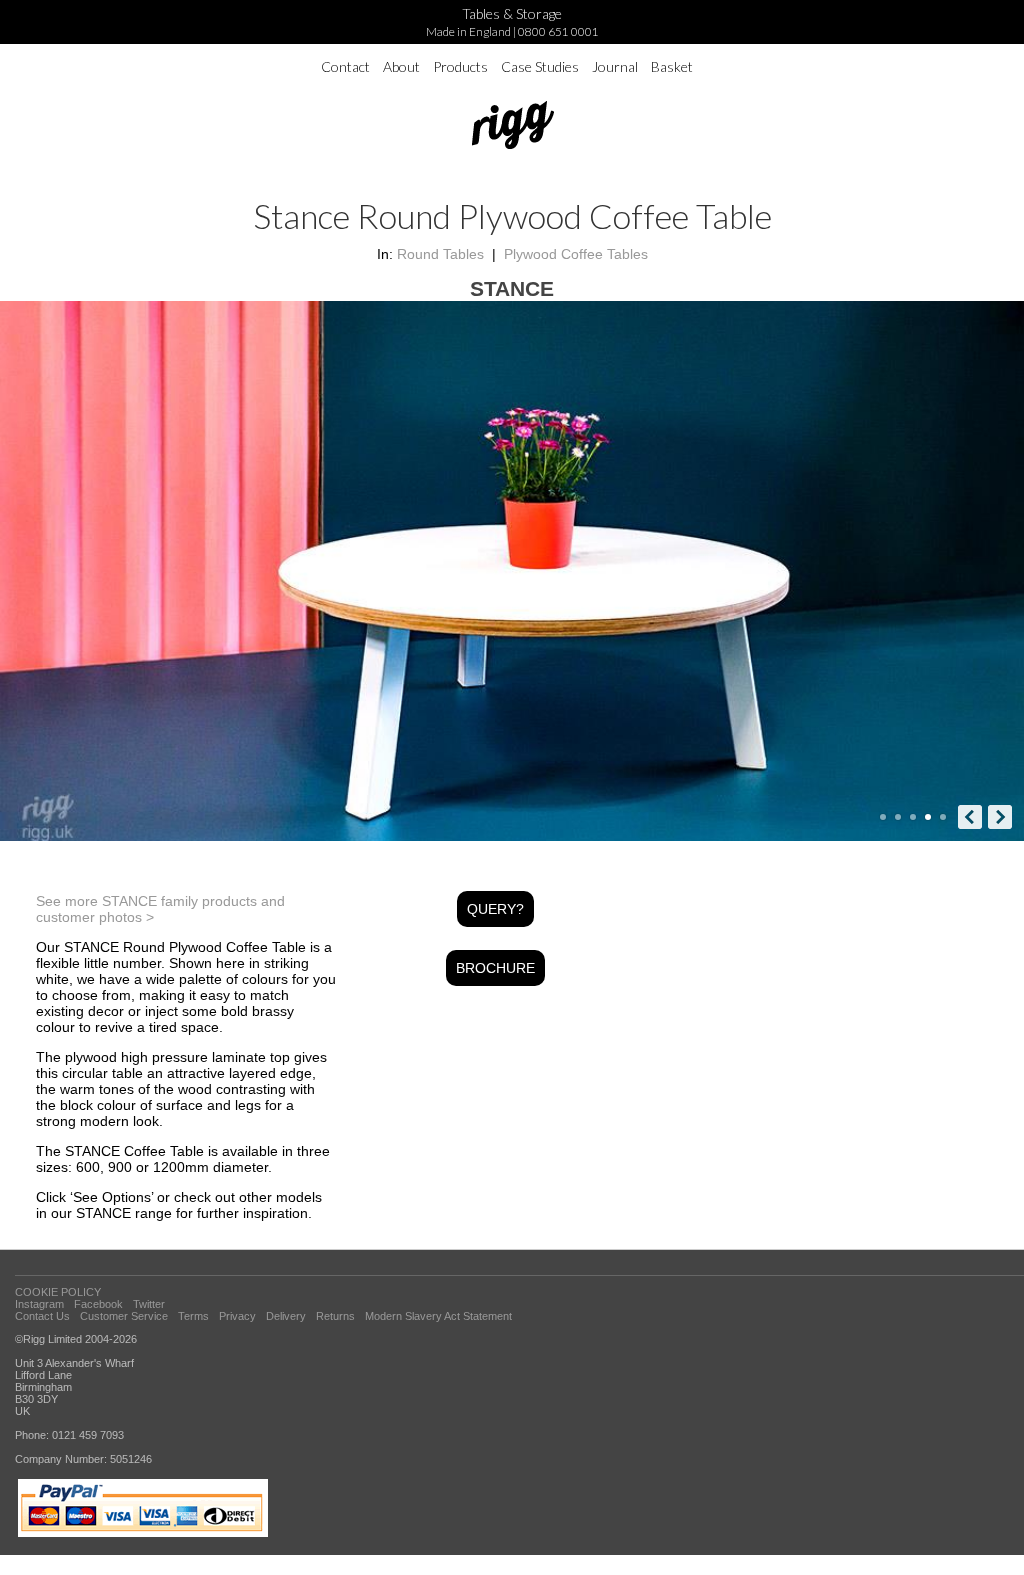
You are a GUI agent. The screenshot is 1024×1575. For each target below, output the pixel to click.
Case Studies (540, 66)
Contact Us (42, 1316)
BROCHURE (495, 968)
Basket (672, 66)
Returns (335, 1316)
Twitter (149, 1304)
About (401, 66)
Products (460, 66)
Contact (345, 66)
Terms (193, 1316)
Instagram (39, 1304)
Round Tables (440, 254)
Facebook (98, 1304)
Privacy (237, 1316)
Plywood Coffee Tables (576, 254)
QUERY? (495, 909)
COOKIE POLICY (58, 1292)
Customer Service (124, 1316)
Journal (615, 66)
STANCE (512, 288)
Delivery (286, 1316)
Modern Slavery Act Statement (438, 1316)
